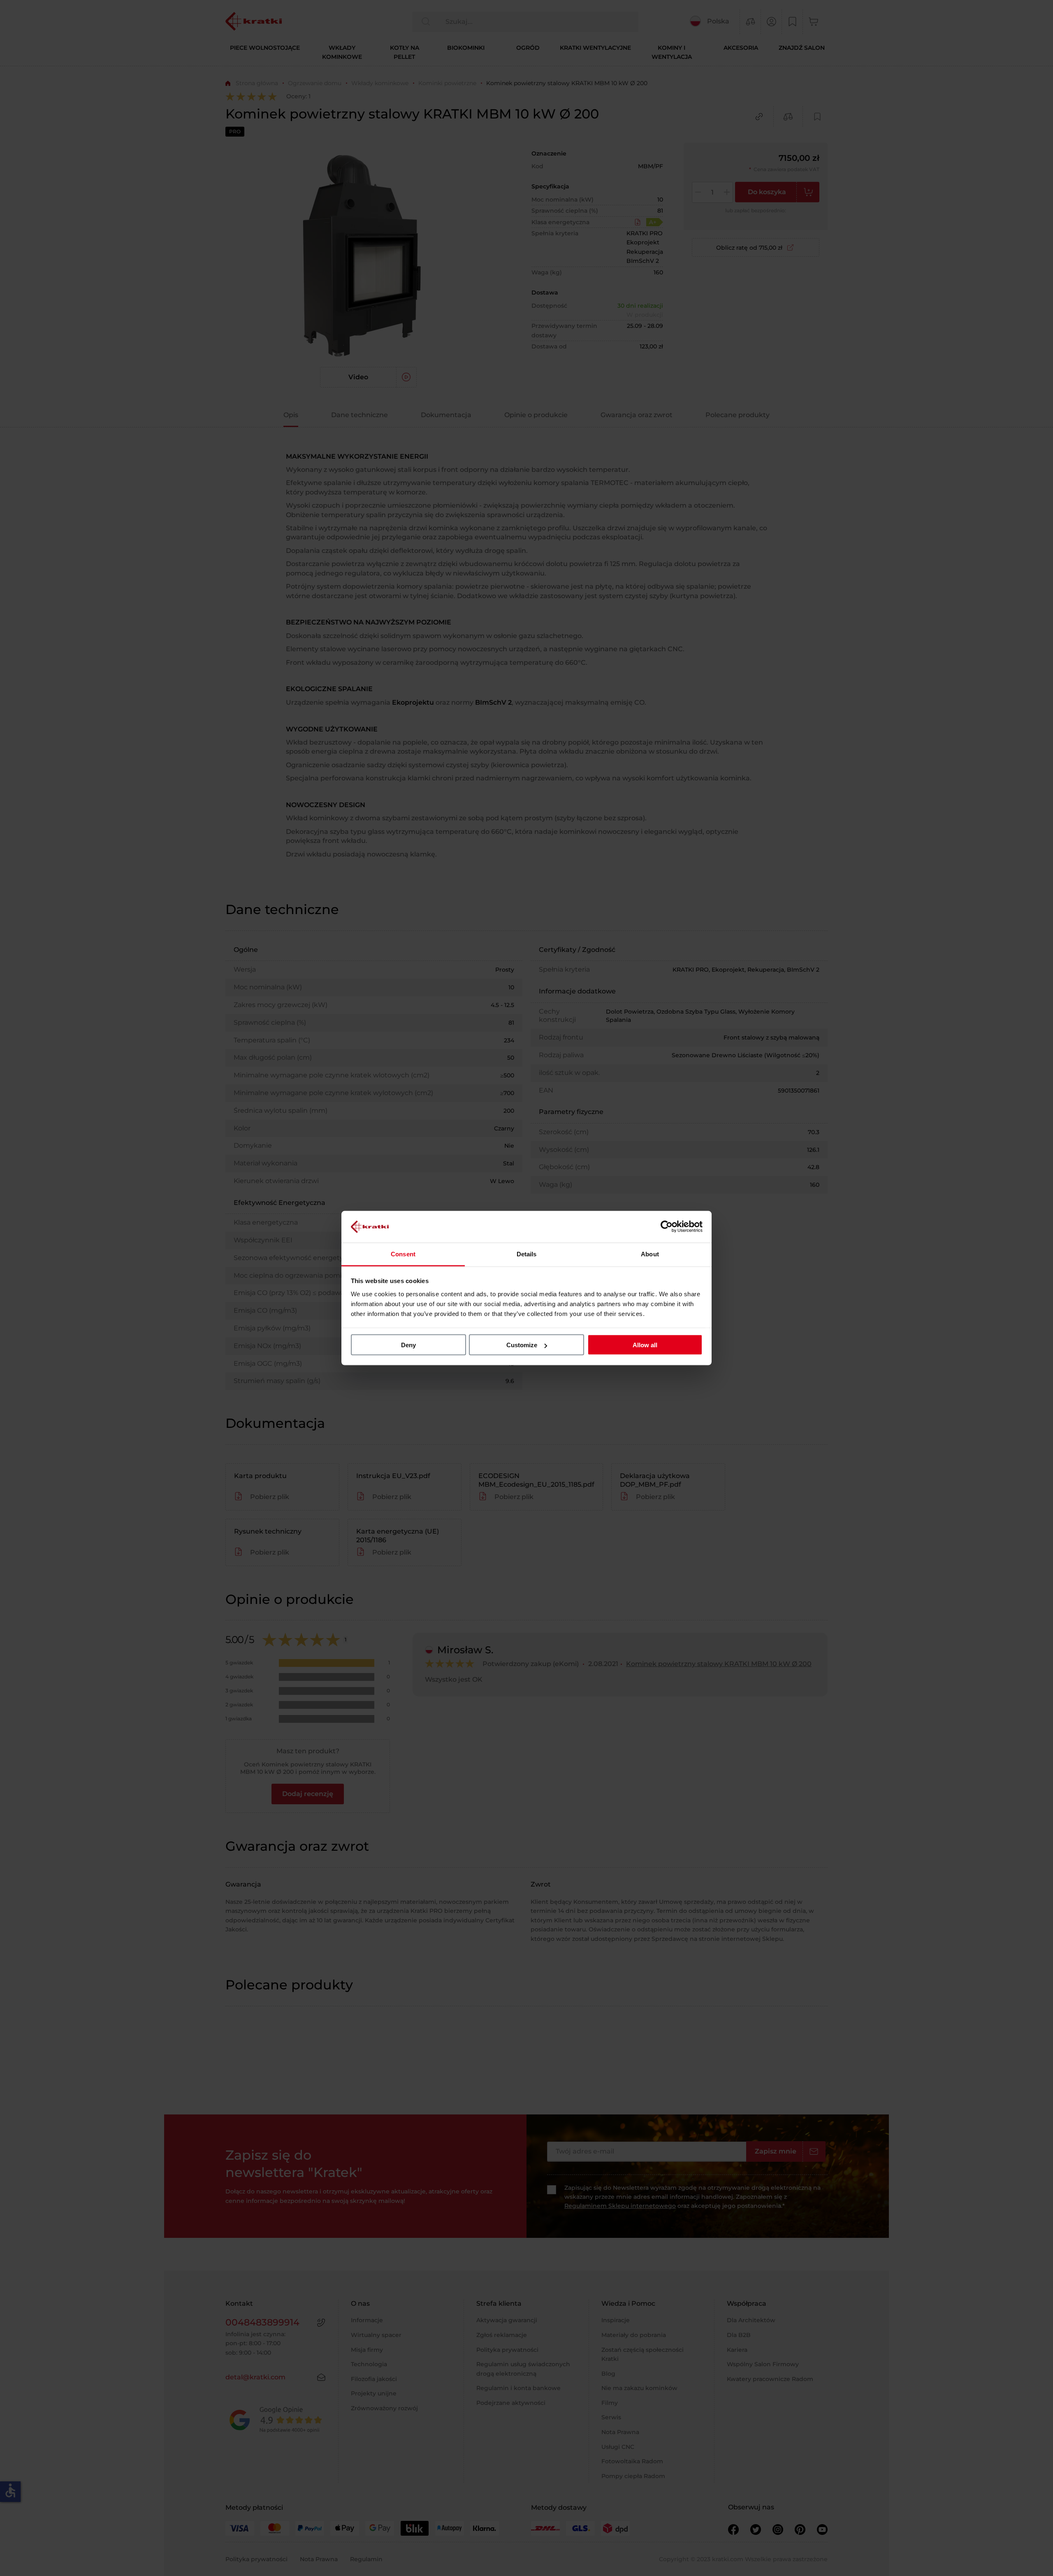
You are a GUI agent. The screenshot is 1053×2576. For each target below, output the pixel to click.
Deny (408, 1345)
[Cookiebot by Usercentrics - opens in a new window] (667, 1227)
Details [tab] (527, 1254)
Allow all (645, 1345)
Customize (522, 1345)
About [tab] (650, 1254)
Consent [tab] (403, 1254)
